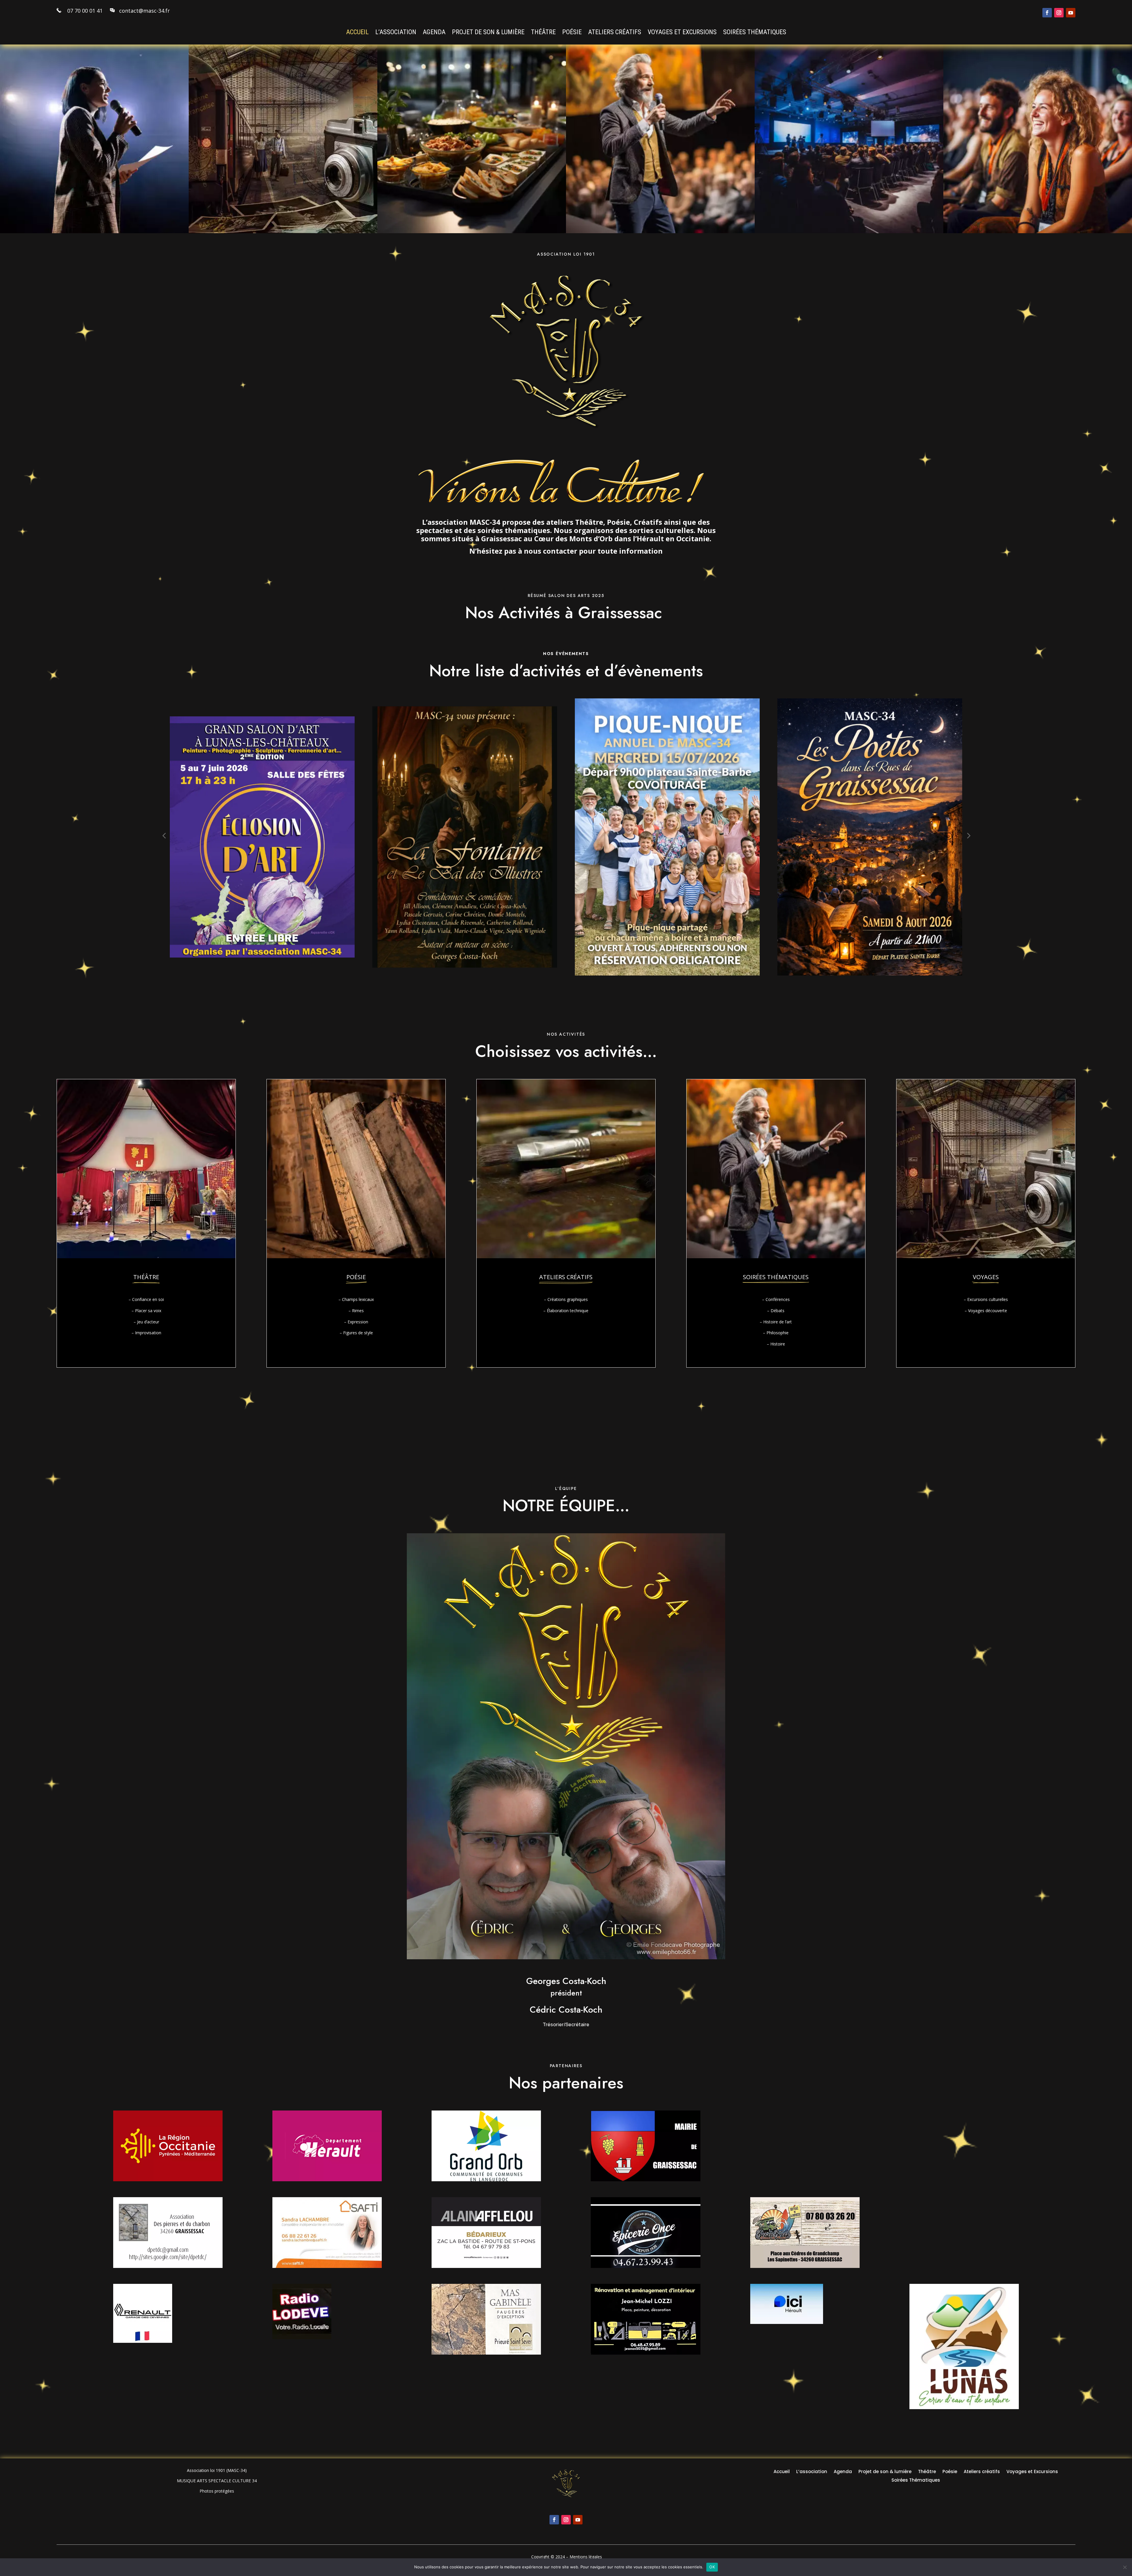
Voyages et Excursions (682, 33)
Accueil (357, 33)
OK (712, 2567)
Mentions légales (586, 2557)
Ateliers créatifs (615, 33)
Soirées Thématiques (755, 33)
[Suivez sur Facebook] (1047, 13)
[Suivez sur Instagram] (1059, 13)
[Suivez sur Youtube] (1071, 13)
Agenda (434, 33)
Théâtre (543, 33)
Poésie (572, 33)
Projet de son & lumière (488, 33)
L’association (396, 33)
